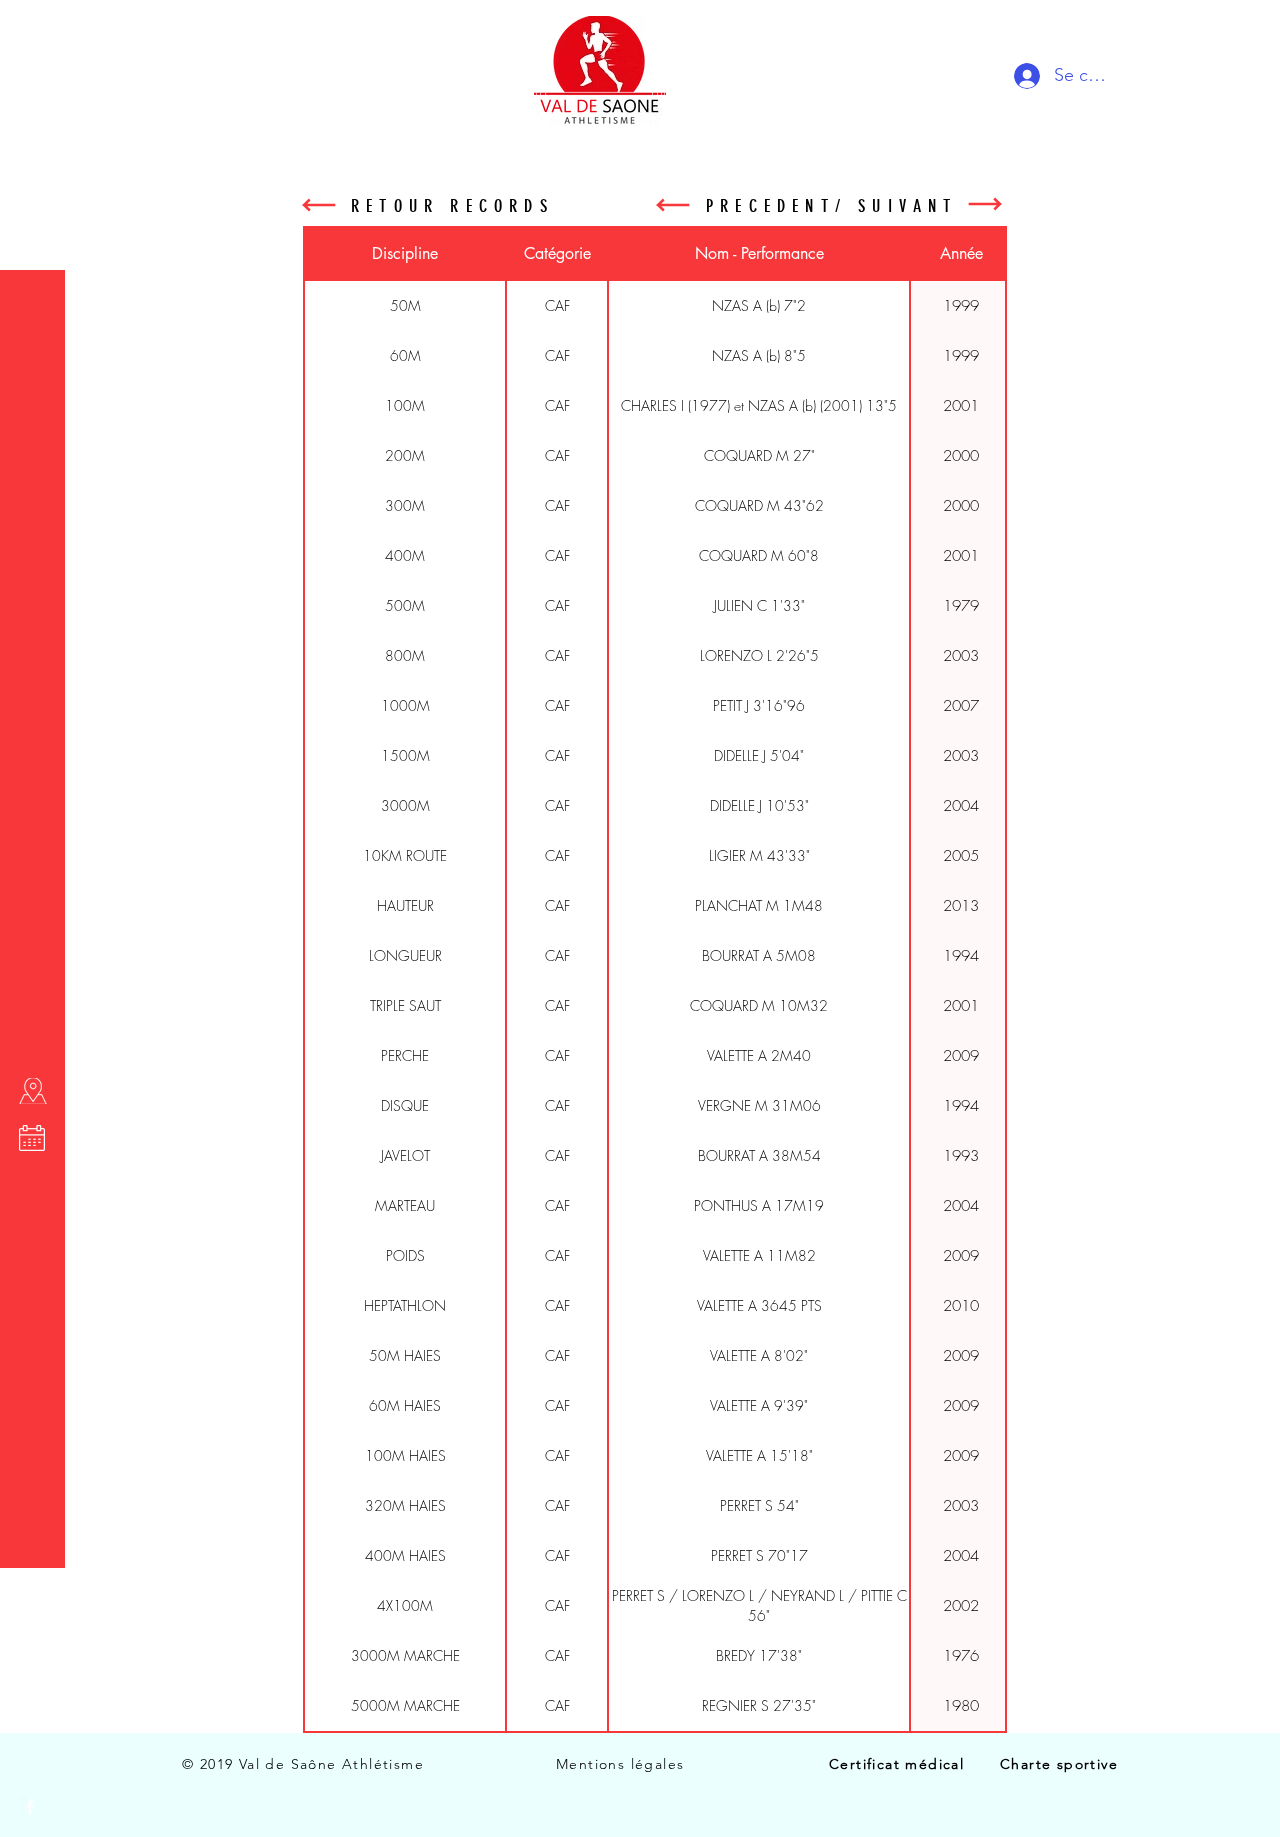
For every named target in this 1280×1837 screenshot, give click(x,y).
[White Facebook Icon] (30, 1807)
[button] (34, 29)
